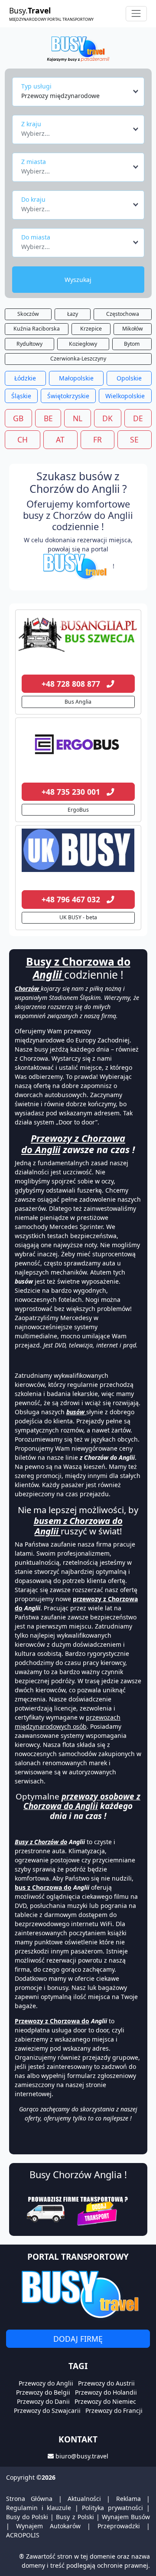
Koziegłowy (83, 344)
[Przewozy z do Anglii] (78, 635)
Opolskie (129, 378)
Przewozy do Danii (43, 2401)
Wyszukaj (78, 280)
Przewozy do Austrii (106, 2383)
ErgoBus (78, 810)
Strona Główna (29, 2499)
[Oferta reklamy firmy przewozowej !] (78, 2210)
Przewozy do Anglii (46, 2383)
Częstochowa (123, 314)
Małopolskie (76, 378)
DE (138, 418)
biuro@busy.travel (82, 2456)
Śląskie (21, 396)
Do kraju (33, 199)
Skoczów (28, 314)
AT (60, 439)
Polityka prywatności (112, 2508)
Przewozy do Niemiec (105, 2401)
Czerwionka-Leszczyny (78, 359)
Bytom (132, 344)
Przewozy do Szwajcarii (47, 2410)
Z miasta (34, 162)
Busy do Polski (27, 2517)
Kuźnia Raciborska (37, 329)
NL (78, 418)
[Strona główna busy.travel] (78, 48)
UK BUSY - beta (78, 917)
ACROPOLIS (23, 2535)
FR (97, 439)
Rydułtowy (29, 344)
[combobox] (80, 92)
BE (48, 418)
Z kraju (31, 124)
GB (18, 418)
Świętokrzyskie (68, 396)
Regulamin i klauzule (39, 2508)
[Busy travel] (78, 2294)
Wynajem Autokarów (48, 2526)
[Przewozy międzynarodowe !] (76, 566)
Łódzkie (25, 378)
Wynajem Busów (126, 2517)
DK (107, 418)
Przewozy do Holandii (106, 2392)
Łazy (73, 314)
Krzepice (91, 329)
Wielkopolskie (125, 396)
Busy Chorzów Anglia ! (78, 2175)
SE (134, 439)
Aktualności (84, 2499)
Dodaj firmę (78, 2339)
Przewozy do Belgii (43, 2392)
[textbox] (76, 131)
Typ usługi (36, 86)
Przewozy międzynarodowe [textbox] (60, 96)
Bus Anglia (78, 702)
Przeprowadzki (119, 2526)
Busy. (51, 13)
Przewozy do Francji (114, 2410)
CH (23, 439)
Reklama (128, 2499)
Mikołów (133, 329)
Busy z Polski (75, 2517)
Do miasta (36, 237)
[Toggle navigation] (136, 14)
